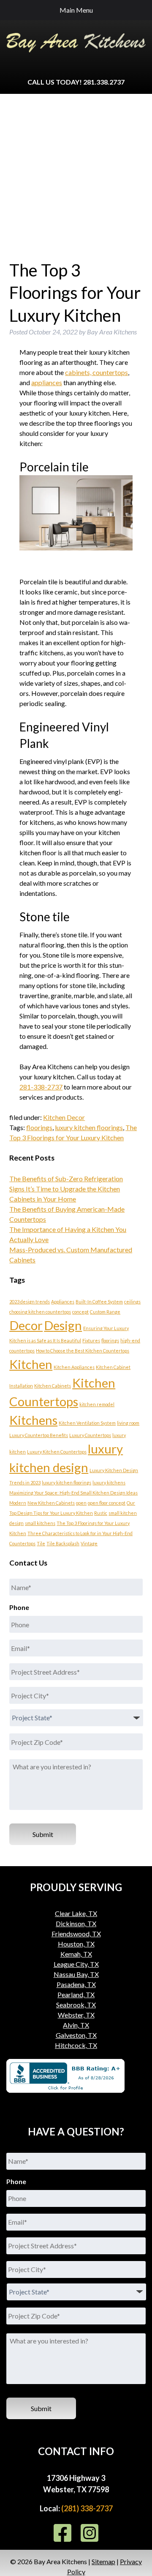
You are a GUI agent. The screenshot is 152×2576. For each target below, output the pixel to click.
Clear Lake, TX (76, 1913)
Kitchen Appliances (74, 1367)
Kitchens (33, 1420)
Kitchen (31, 1364)
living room (128, 1423)
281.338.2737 (104, 82)
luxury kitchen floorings (89, 1127)
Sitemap (103, 2561)
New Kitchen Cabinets (51, 1503)
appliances (47, 382)
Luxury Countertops (90, 1435)
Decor (26, 1325)
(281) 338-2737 (87, 2508)
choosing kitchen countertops (40, 1312)
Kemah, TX (76, 1954)
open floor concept (107, 1503)
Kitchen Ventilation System (87, 1423)
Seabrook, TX (76, 2005)
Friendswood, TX (76, 1934)
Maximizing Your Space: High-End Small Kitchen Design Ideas (73, 1493)
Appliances (63, 1302)
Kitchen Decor (64, 1117)
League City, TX (76, 1964)
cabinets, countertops (96, 372)
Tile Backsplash (63, 1543)
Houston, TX (76, 1944)
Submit (43, 1834)
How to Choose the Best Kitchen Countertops (83, 1351)
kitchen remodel (97, 1404)
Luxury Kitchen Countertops (57, 1452)
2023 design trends (30, 1302)
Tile (41, 1543)
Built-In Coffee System (99, 1302)
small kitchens (40, 1523)
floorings (39, 1127)
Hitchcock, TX (76, 2045)
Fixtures (91, 1340)
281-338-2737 (41, 1087)
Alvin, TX (76, 2025)
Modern (18, 1503)
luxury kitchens (109, 1482)
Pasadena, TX (76, 1984)
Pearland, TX (76, 1994)
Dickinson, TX (76, 1923)
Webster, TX (76, 2015)
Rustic (101, 1513)
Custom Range (105, 1312)
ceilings (132, 1302)
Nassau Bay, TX (76, 1974)
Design (63, 1325)
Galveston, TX (76, 2035)
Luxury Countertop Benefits (39, 1435)
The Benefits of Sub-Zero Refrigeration (66, 1178)
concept (80, 1312)
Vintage (89, 1543)
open (81, 1503)
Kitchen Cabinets (53, 1386)
